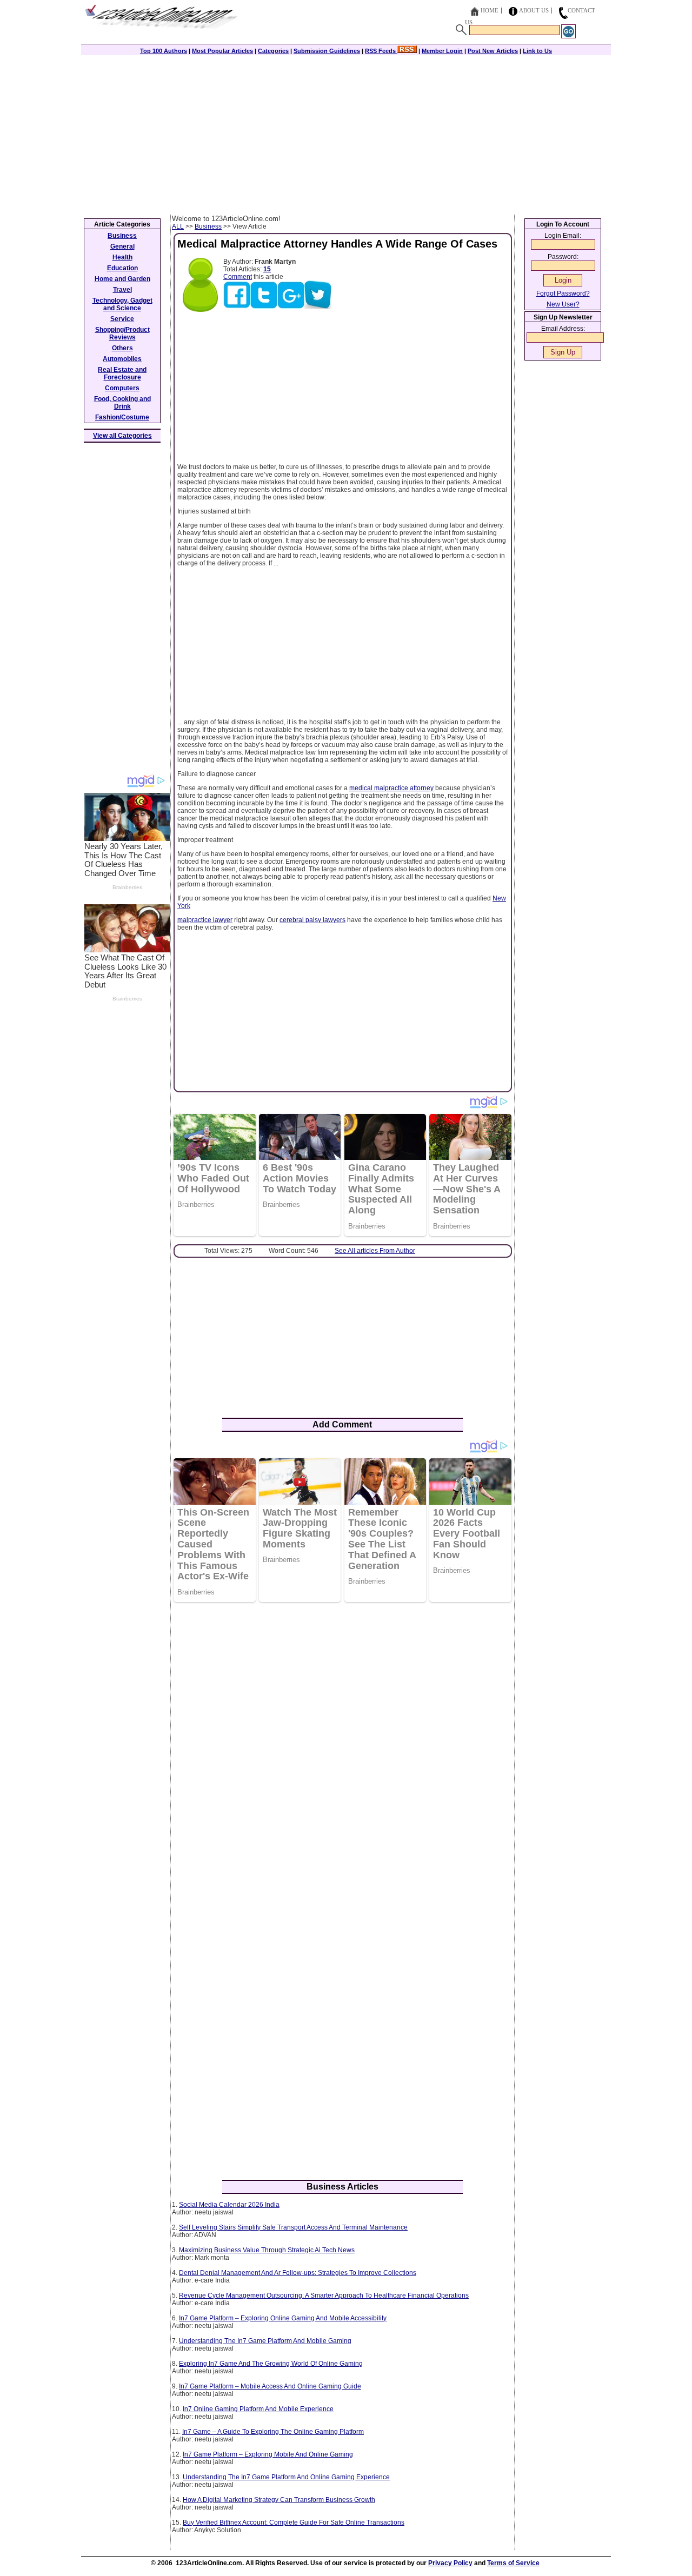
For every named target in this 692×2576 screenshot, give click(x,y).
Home (490, 10)
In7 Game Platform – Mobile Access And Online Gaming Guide (270, 2386)
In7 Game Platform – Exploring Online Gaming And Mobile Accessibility (283, 2318)
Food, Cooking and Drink (122, 403)
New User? (563, 304)
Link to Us (537, 51)
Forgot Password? (563, 293)
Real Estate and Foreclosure (122, 373)
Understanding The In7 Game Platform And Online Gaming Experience (286, 2477)
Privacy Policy (450, 2563)
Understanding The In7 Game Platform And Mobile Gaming (265, 2341)
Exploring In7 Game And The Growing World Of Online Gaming (271, 2364)
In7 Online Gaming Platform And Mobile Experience (258, 2409)
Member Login (442, 51)
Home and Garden (122, 279)
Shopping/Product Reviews (122, 333)
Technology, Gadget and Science (122, 304)
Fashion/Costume (122, 417)
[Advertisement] (346, 134)
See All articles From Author (375, 1251)
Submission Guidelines (327, 51)
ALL (178, 226)
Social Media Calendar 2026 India (229, 2205)
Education (122, 268)
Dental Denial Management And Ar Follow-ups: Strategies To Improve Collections (298, 2273)
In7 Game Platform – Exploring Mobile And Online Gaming (268, 2454)
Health (122, 257)
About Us (534, 10)
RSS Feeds (381, 51)
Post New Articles (493, 51)
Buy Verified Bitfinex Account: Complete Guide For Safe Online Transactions (294, 2522)
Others (122, 348)
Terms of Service (513, 2563)
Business (208, 226)
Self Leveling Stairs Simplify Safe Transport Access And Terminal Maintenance (293, 2227)
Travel (122, 290)
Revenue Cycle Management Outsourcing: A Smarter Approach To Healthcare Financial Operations (324, 2295)
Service (122, 319)
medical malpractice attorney (391, 788)
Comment (238, 277)
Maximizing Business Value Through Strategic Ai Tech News (267, 2250)
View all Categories (122, 436)
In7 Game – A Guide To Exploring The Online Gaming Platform (273, 2432)
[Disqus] (342, 1750)
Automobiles (122, 359)
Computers (122, 388)
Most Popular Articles (222, 51)
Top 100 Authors (164, 51)
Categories (273, 51)
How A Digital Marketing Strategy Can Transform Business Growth (279, 2500)
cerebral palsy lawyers (312, 920)
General (122, 246)
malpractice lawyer (205, 920)
